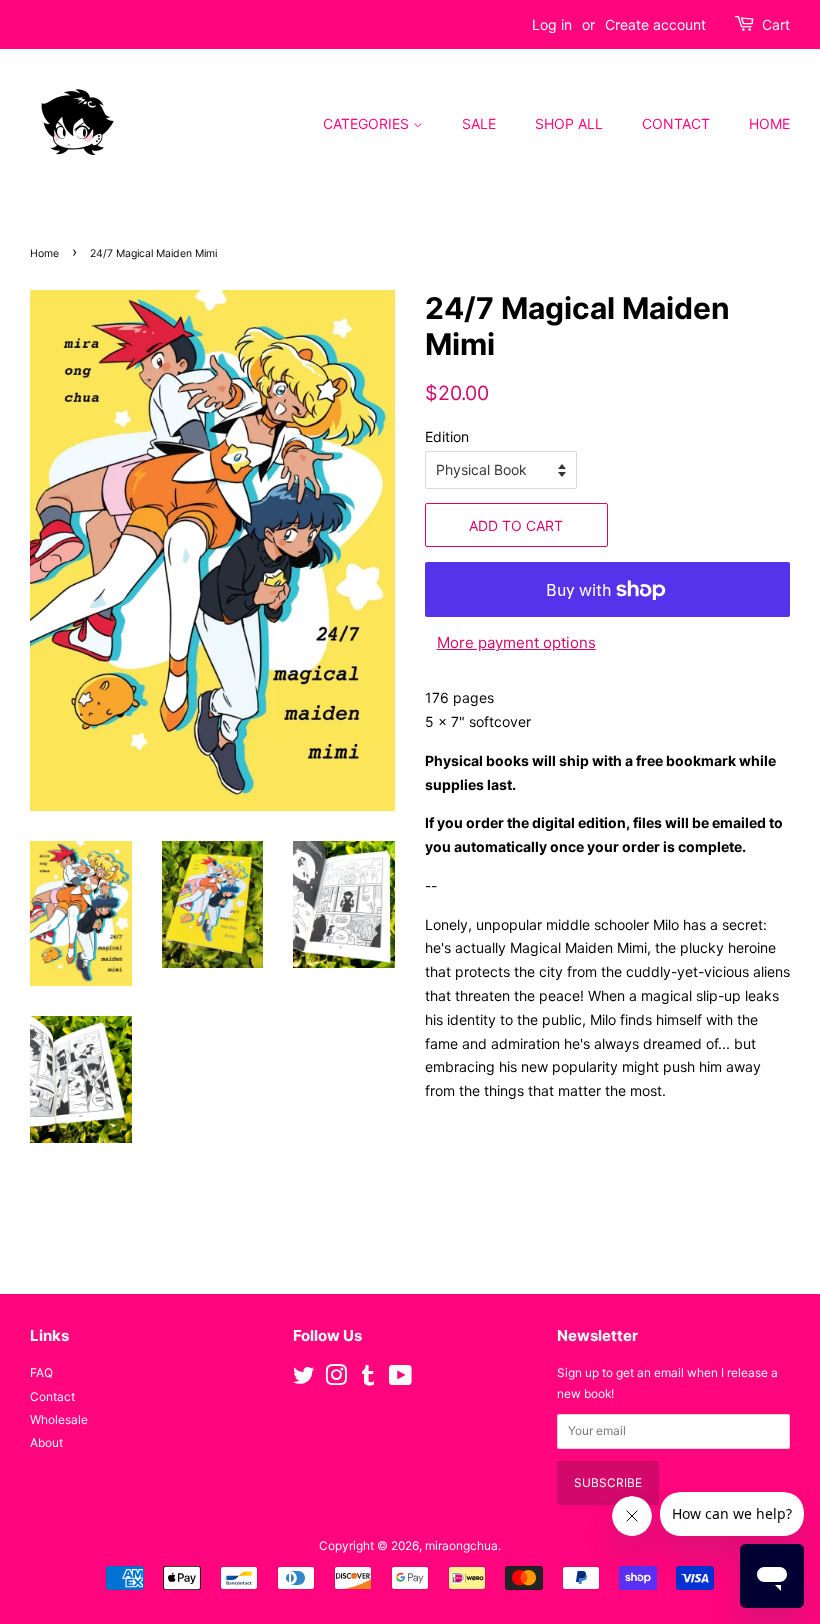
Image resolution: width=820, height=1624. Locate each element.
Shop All (569, 123)
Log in (552, 24)
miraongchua (461, 1545)
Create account (655, 24)
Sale (479, 123)
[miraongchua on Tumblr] (368, 1379)
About (46, 1442)
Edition (447, 436)
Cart (776, 24)
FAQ (41, 1372)
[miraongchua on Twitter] (304, 1379)
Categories (368, 123)
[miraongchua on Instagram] (336, 1379)
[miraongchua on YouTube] (400, 1379)
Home (769, 123)
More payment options (516, 642)
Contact (676, 123)
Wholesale (59, 1419)
